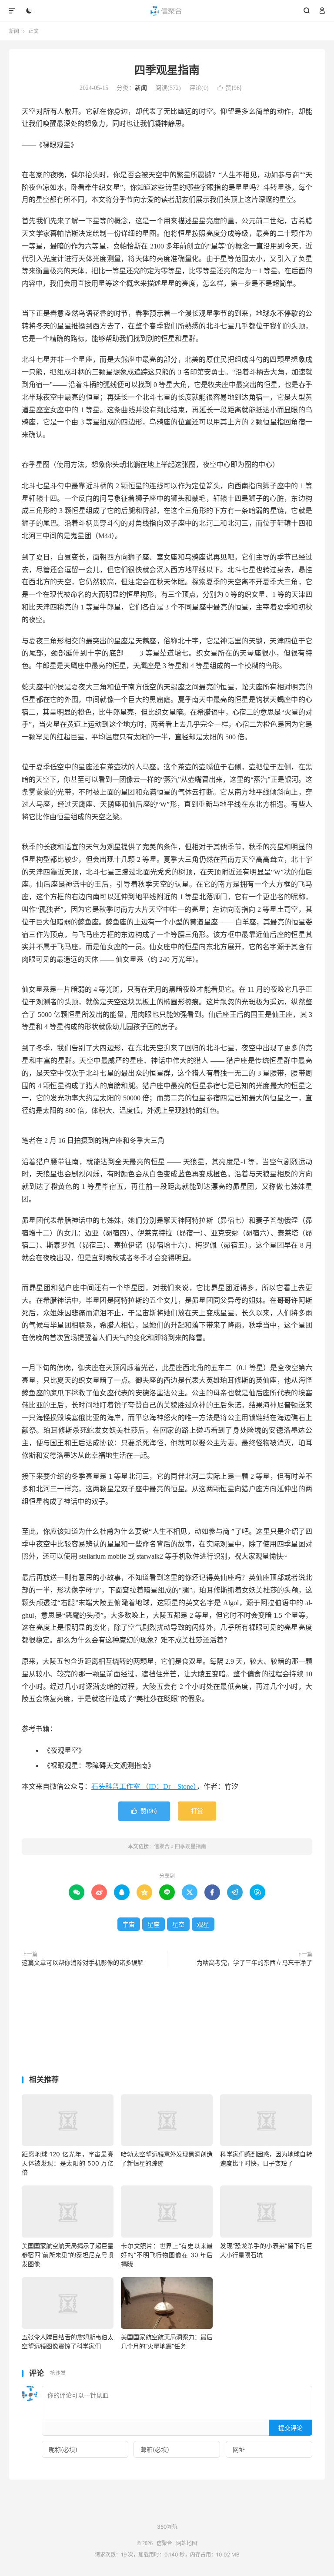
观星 (203, 1924)
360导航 (167, 2527)
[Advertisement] (167, 2023)
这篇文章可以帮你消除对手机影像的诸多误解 (83, 1963)
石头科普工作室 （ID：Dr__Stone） (144, 1786)
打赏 (197, 1811)
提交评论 (291, 2428)
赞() (229, 88)
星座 (154, 1924)
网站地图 (187, 2543)
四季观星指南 (167, 70)
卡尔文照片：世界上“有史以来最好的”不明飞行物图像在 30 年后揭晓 (167, 2255)
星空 (178, 1924)
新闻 (14, 31)
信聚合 (167, 11)
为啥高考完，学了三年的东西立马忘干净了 (254, 1963)
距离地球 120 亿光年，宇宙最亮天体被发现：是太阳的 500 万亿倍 (68, 2163)
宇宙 (129, 1924)
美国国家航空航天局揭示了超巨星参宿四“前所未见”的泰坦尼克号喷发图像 (68, 2255)
